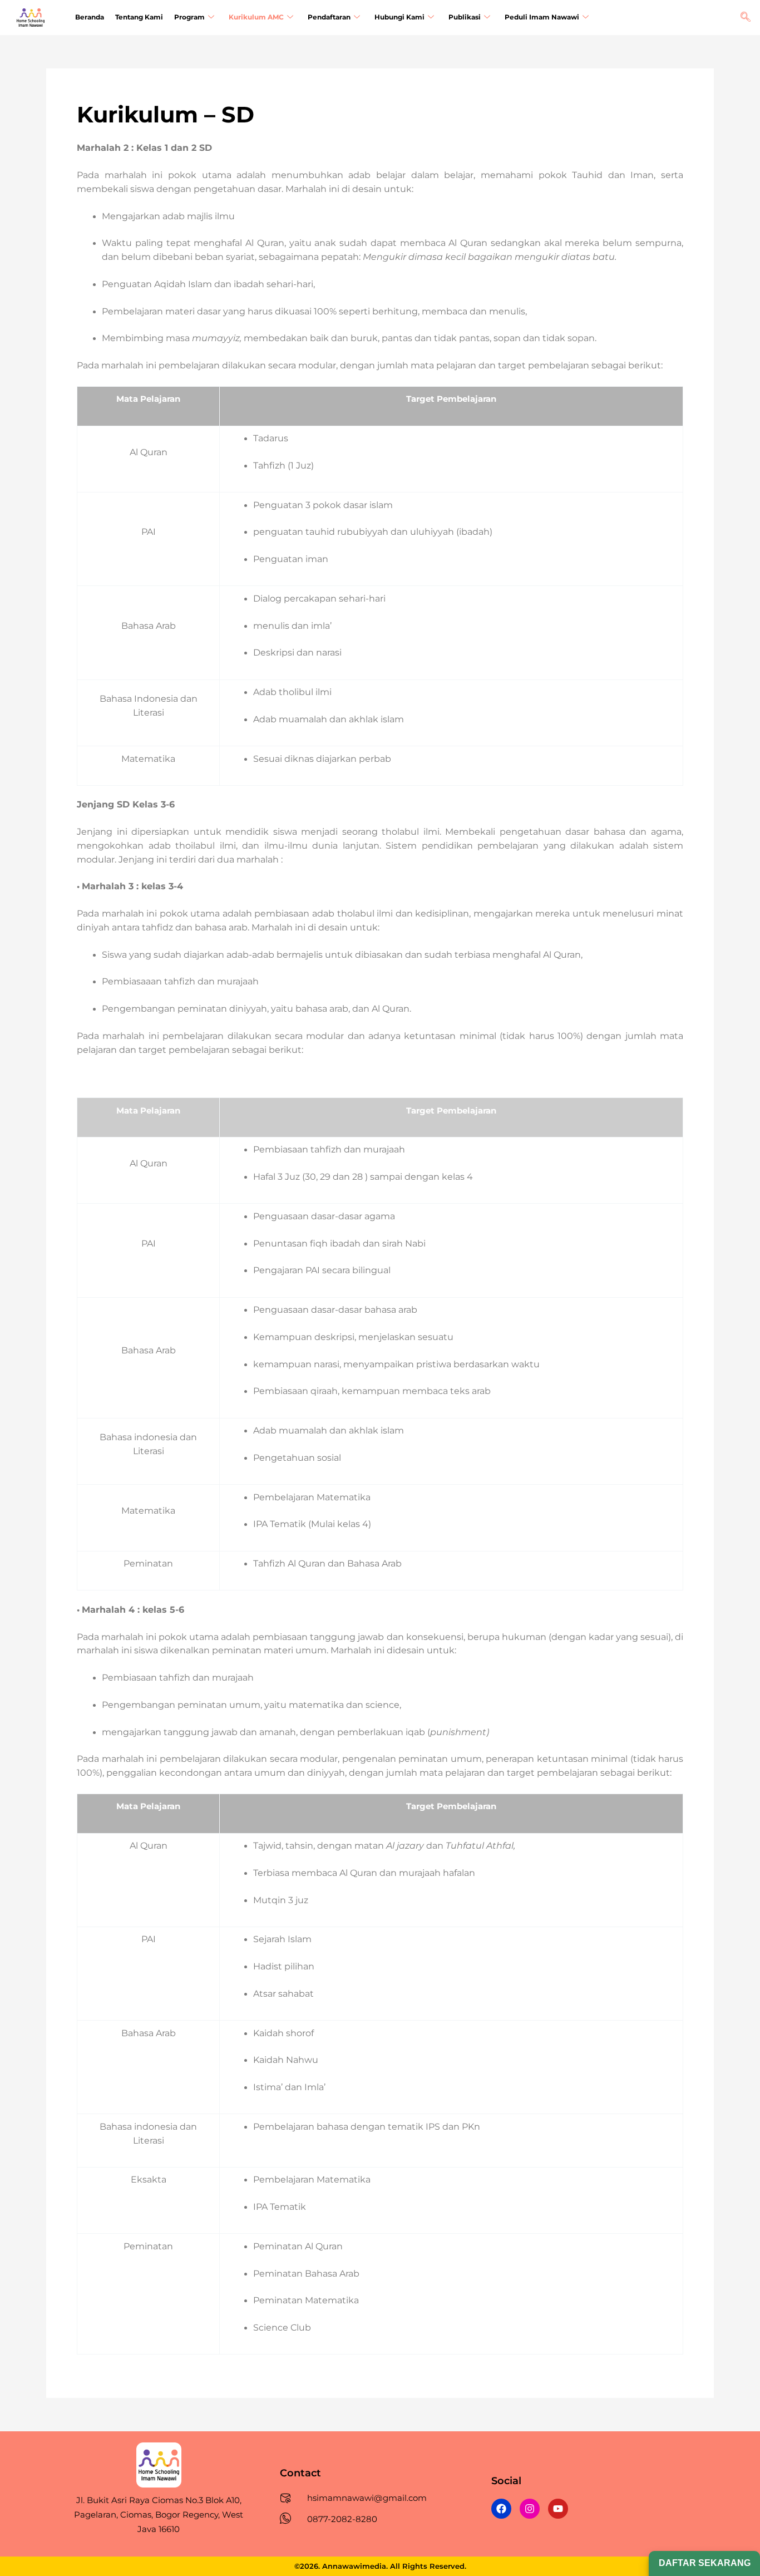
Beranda (90, 17)
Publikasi (465, 17)
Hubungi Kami (399, 17)
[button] (746, 18)
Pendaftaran (329, 17)
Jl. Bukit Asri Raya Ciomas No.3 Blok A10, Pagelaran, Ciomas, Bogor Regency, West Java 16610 (159, 2515)
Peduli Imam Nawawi (542, 17)
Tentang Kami (139, 17)
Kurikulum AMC (256, 17)
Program (189, 17)
